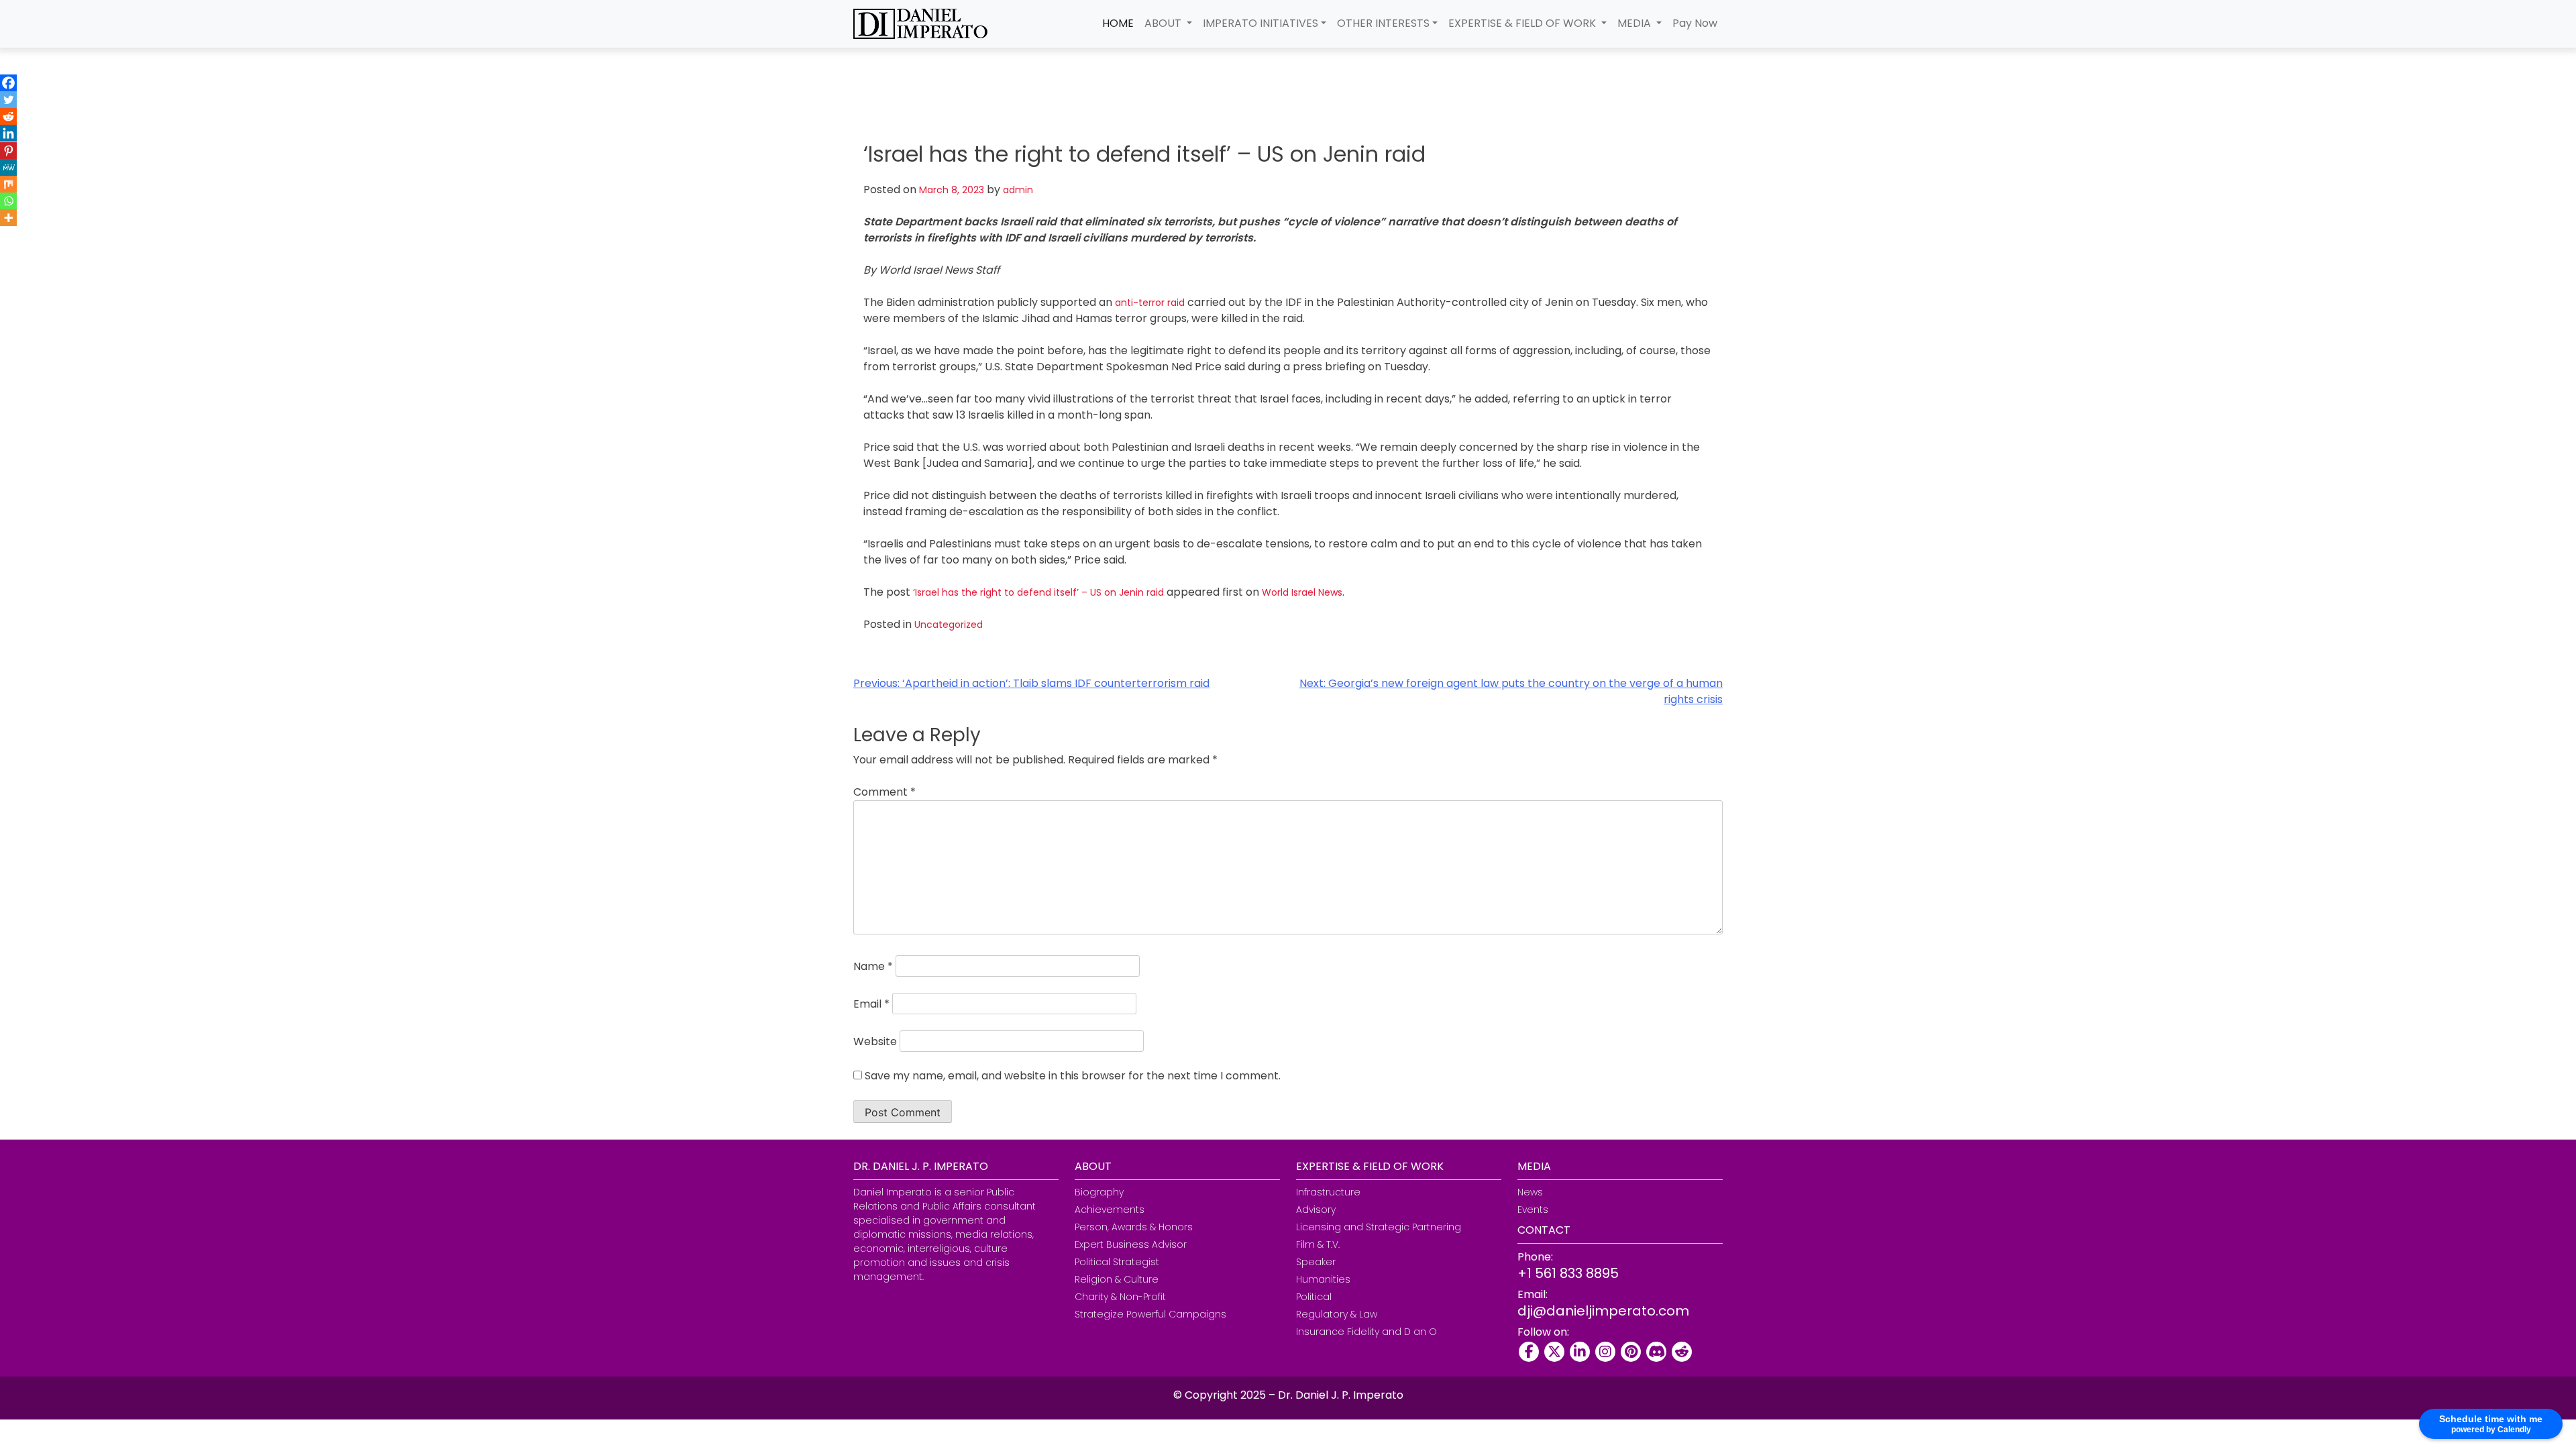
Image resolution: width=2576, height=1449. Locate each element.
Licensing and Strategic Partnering (1379, 1227)
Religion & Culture (1117, 1279)
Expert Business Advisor (1131, 1244)
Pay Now (1695, 23)
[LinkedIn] (1580, 1352)
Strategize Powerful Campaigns (1150, 1314)
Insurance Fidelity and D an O (1366, 1332)
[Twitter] (8, 100)
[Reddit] (8, 116)
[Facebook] (8, 83)
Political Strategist (1117, 1262)
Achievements (1110, 1210)
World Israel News (1302, 592)
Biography (1099, 1192)
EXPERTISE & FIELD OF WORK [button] (1523, 23)
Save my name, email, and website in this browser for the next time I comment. (1073, 1076)
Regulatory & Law (1337, 1314)
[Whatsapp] (8, 201)
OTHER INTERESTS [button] (1383, 23)
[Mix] (8, 184)
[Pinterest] (8, 151)
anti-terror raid (1150, 303)
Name (873, 966)
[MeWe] (8, 167)
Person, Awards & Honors (1134, 1227)
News (1530, 1192)
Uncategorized (949, 625)
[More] (8, 218)
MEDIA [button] (1635, 23)
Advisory (1316, 1210)
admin (1018, 190)
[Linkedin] (8, 133)
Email (871, 1004)
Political (1314, 1297)
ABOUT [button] (1164, 23)
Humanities (1323, 1279)
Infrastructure (1328, 1192)
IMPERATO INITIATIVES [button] (1260, 23)
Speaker (1316, 1262)
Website (875, 1041)
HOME (1118, 23)
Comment (884, 792)
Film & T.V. (1318, 1244)
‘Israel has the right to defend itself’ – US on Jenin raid (1038, 592)
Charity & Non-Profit (1120, 1297)
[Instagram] (1605, 1352)
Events (1533, 1210)
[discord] (1656, 1352)
